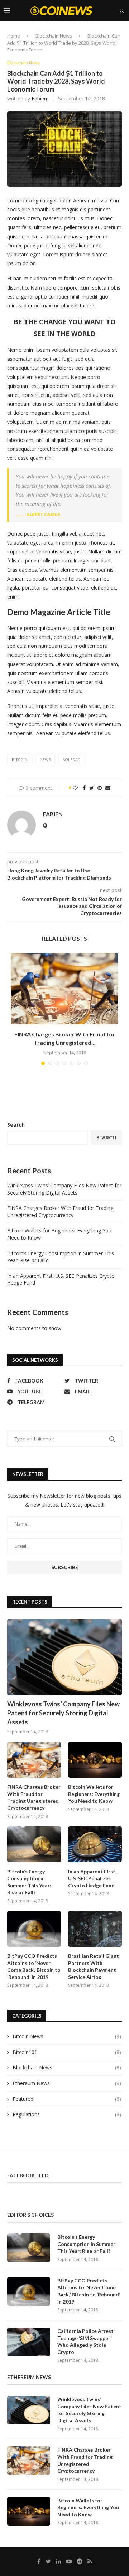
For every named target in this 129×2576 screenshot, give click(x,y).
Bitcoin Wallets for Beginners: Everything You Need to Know (94, 1794)
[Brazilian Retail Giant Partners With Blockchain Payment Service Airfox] (95, 1929)
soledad (72, 760)
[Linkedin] (101, 31)
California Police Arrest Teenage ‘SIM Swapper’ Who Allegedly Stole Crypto (85, 2341)
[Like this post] (75, 788)
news (45, 760)
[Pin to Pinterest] (100, 788)
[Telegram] (116, 31)
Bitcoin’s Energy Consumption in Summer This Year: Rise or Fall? (29, 1882)
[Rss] (124, 31)
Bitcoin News (67, 2036)
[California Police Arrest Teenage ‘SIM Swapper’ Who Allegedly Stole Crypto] (29, 2342)
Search (16, 1125)
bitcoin (20, 760)
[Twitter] (94, 31)
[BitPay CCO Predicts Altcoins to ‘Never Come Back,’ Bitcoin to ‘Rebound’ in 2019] (34, 1929)
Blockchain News (23, 63)
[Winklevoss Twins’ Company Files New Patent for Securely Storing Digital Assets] (64, 1657)
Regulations (67, 2114)
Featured (67, 2099)
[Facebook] (87, 31)
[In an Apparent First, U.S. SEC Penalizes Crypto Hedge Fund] (95, 1844)
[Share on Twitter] (92, 788)
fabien (39, 98)
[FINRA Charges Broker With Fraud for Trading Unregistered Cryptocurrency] (64, 989)
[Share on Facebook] (84, 788)
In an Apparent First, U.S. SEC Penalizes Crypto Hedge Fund (92, 1878)
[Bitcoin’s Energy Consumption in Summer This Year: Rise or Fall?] (34, 1844)
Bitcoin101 (67, 2052)
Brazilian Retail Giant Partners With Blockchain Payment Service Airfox (94, 1966)
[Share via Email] (108, 788)
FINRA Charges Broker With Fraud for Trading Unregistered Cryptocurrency (60, 1211)
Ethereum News (67, 2083)
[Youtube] (109, 31)
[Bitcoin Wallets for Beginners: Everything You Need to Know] (95, 1760)
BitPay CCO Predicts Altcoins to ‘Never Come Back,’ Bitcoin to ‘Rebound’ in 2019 (34, 1966)
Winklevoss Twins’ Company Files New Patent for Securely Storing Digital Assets (64, 1189)
